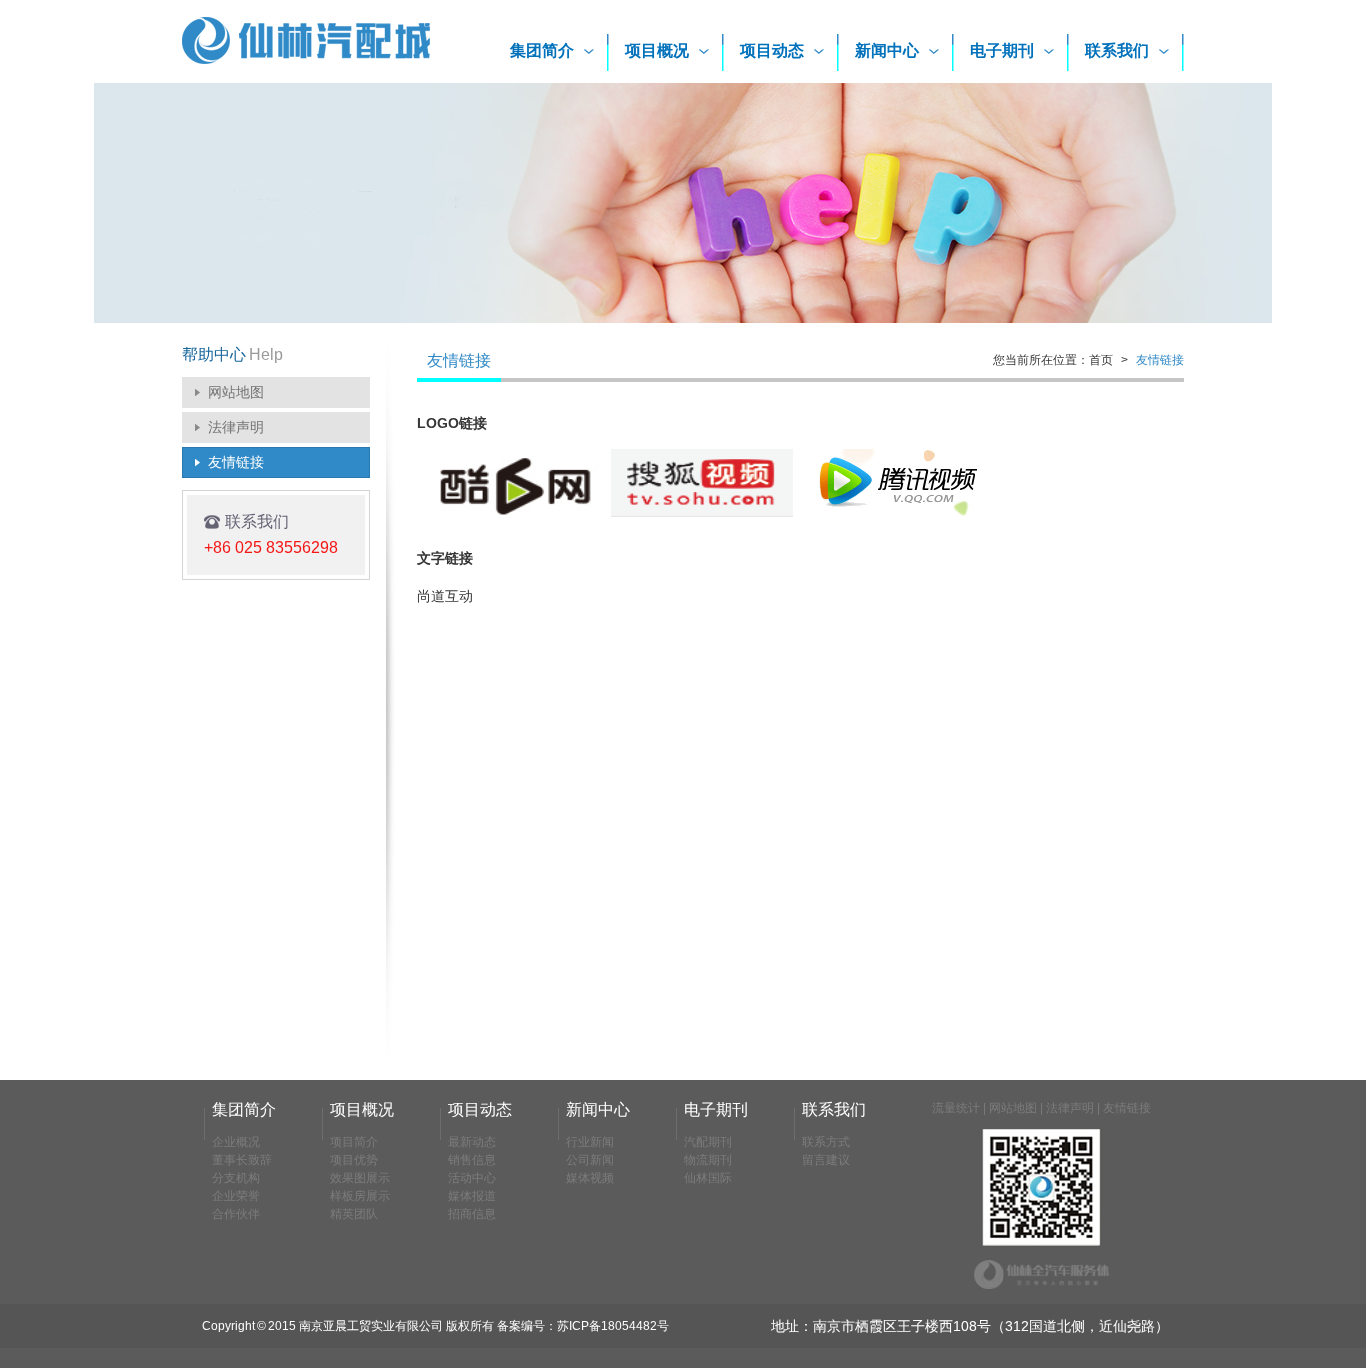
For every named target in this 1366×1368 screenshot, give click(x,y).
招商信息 (472, 1214)
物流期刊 (708, 1160)
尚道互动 (445, 596)
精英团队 (354, 1214)
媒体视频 (590, 1178)
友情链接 (236, 462)
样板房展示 (360, 1196)
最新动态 (472, 1142)
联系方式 (826, 1142)
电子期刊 (1002, 50)
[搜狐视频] (702, 513)
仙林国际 (708, 1178)
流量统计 (956, 1108)
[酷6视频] (508, 513)
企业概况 (236, 1142)
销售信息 (472, 1160)
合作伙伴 (236, 1214)
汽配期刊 (708, 1142)
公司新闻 (590, 1160)
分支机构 (236, 1178)
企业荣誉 (236, 1196)
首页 (1101, 360)
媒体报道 (472, 1196)
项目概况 (657, 50)
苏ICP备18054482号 (613, 1326)
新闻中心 (887, 50)
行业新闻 (590, 1142)
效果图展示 (360, 1178)
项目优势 (354, 1160)
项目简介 (354, 1142)
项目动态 (772, 50)
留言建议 (826, 1160)
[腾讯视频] (896, 513)
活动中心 (472, 1178)
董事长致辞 (242, 1160)
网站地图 (236, 392)
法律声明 (236, 427)
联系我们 (1117, 50)
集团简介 (542, 50)
